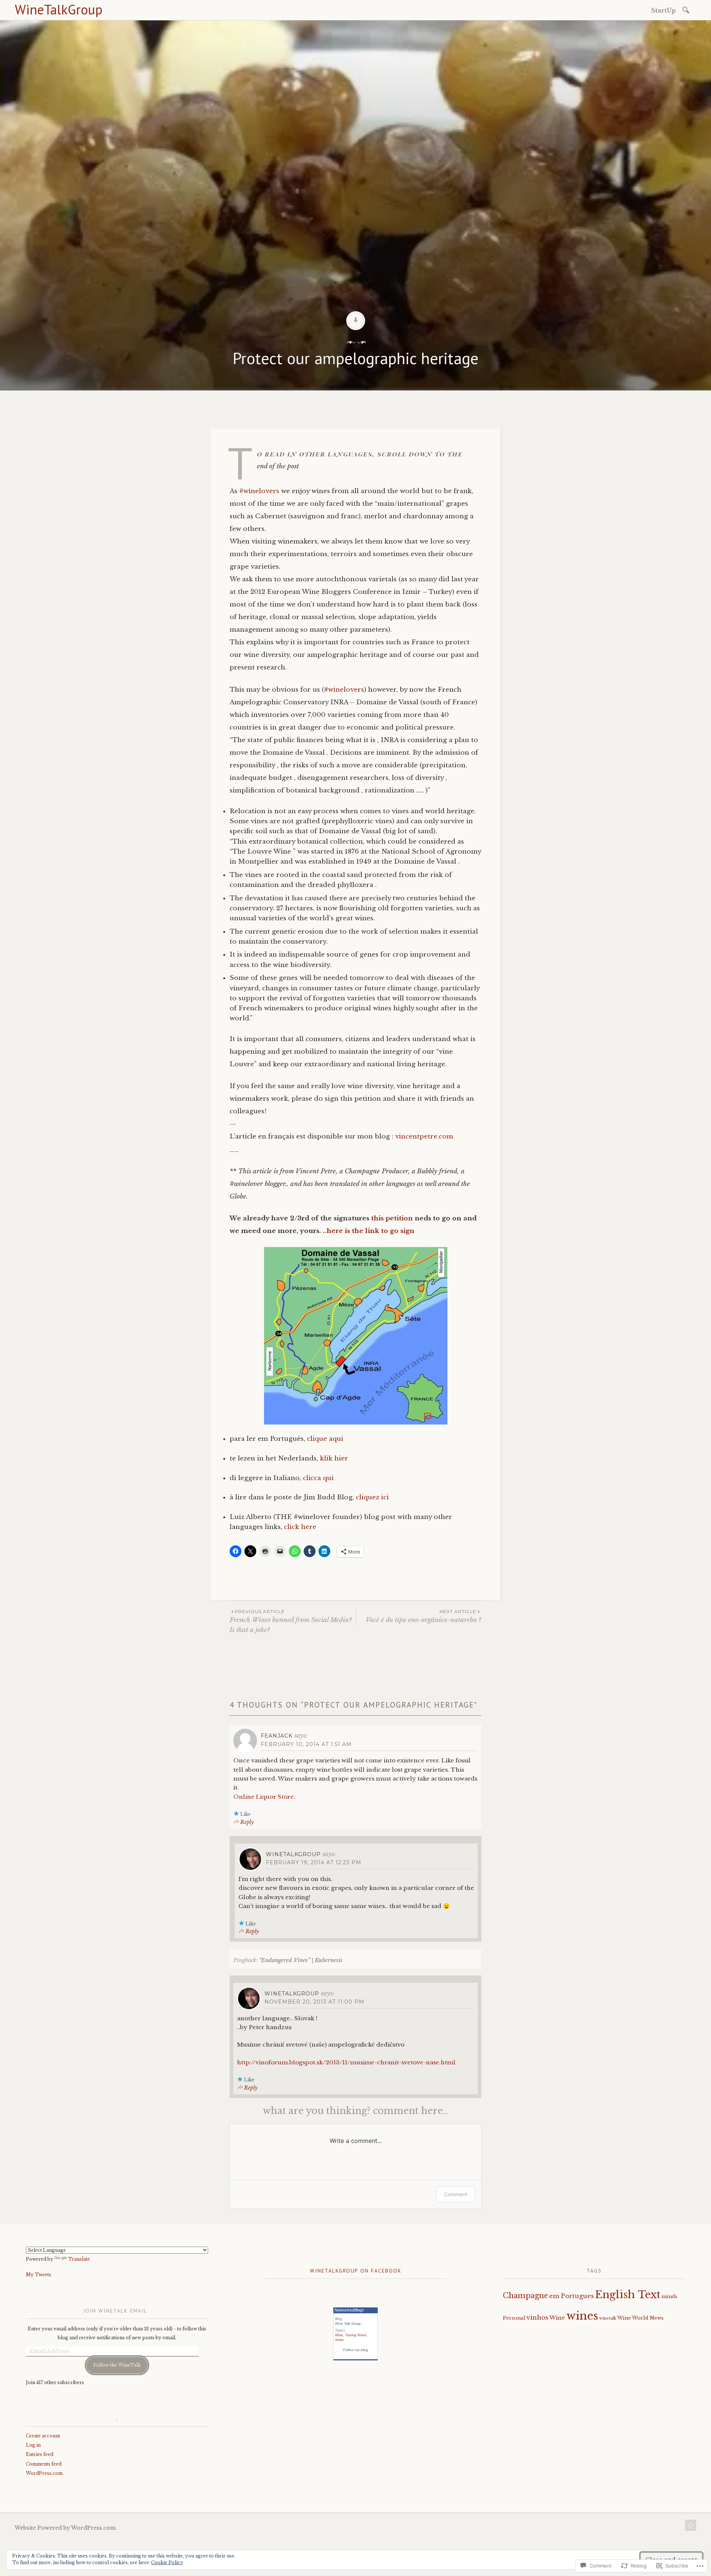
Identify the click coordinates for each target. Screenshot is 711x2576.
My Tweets (39, 2275)
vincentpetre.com (424, 1136)
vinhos (538, 2317)
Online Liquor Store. (264, 1797)
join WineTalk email (115, 2311)
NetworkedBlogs (349, 2310)
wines (582, 2316)
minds (669, 2296)
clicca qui (318, 1478)
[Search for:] (687, 9)
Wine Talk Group (348, 2324)
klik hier (334, 1458)
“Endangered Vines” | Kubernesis (301, 1960)
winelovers (346, 690)
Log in (33, 2445)
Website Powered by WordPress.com (65, 2528)
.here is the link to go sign (370, 1231)
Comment (456, 2194)
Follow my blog (355, 2350)
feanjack (277, 1736)
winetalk (608, 2318)
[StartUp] (691, 2527)
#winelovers (258, 491)
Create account (43, 2436)
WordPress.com (44, 2473)
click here (300, 1527)
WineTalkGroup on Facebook (356, 2271)
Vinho (339, 2340)
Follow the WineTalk (117, 2365)
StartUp (663, 10)
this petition (392, 1218)
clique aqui (325, 1439)
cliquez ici (372, 1497)
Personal (514, 2318)
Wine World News (640, 2318)
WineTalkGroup (59, 9)
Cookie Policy (167, 2562)
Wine (339, 2335)
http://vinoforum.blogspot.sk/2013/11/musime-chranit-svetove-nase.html (346, 2062)
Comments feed (44, 2464)
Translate (79, 2259)
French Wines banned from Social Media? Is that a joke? (291, 1621)
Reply (247, 1822)
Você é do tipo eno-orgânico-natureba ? (424, 1616)
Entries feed (40, 2454)
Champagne (525, 2296)
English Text (628, 2295)
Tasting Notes (356, 2335)
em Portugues (572, 2296)
